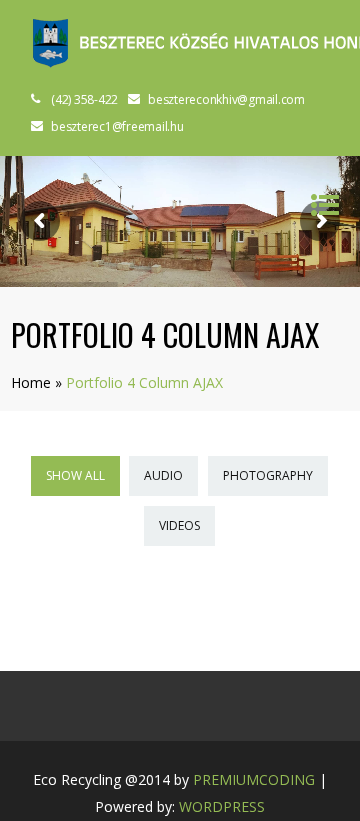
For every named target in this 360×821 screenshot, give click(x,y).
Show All (75, 475)
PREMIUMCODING (254, 779)
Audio (163, 475)
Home (31, 382)
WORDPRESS (222, 806)
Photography (268, 475)
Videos (179, 525)
